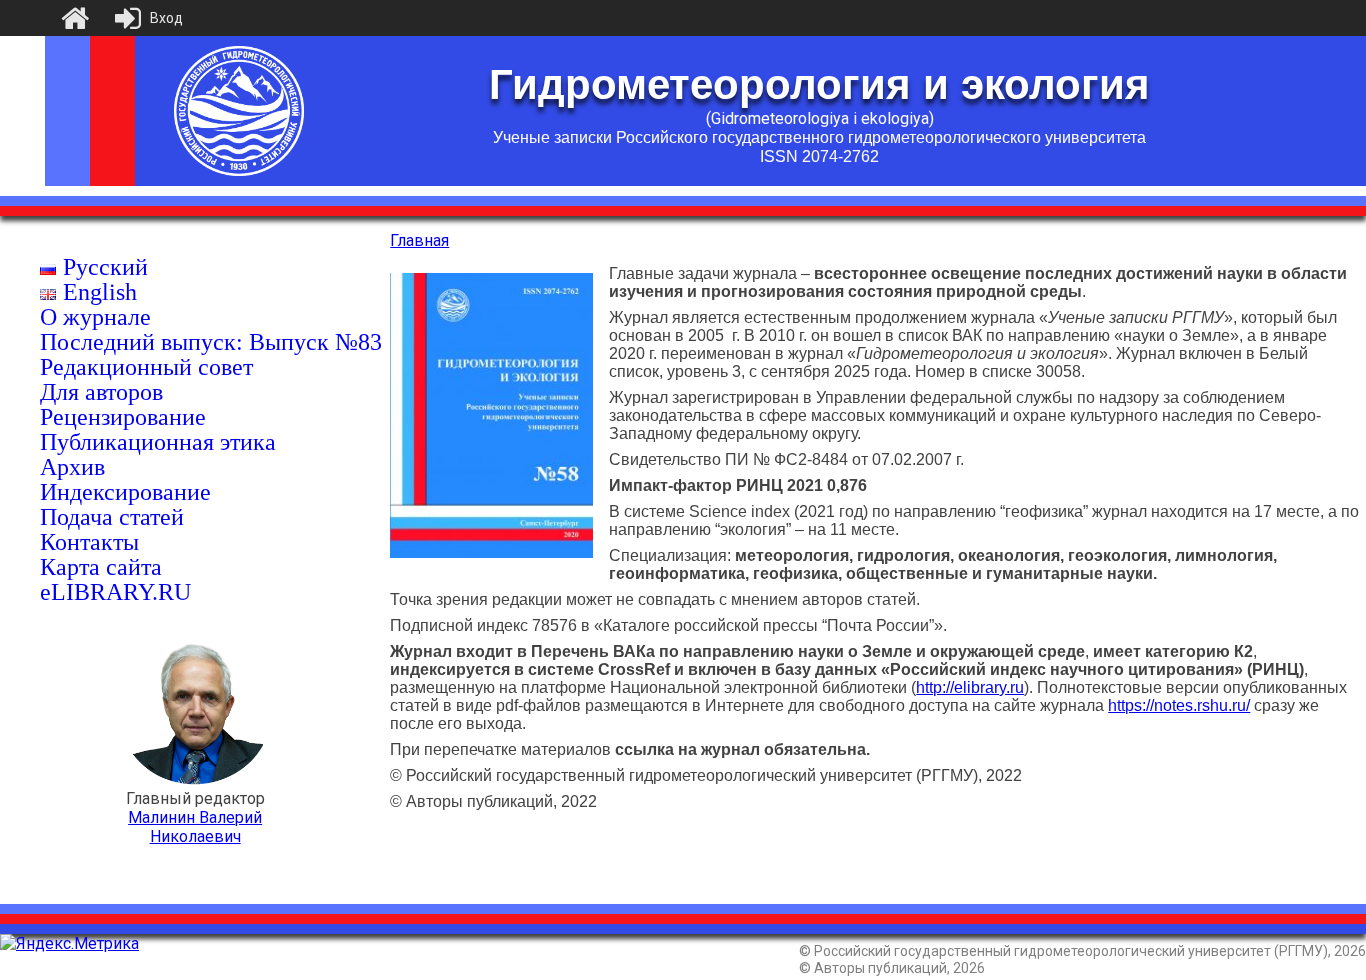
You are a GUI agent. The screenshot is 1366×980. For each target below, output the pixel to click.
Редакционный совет (146, 367)
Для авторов (101, 392)
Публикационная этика (158, 442)
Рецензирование (123, 417)
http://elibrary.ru (970, 687)
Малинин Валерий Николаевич (195, 827)
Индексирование (125, 492)
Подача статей (112, 517)
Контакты (89, 542)
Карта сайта (101, 567)
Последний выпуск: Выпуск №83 (211, 342)
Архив (72, 467)
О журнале (95, 317)
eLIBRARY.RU (115, 592)
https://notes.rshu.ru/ (1179, 705)
